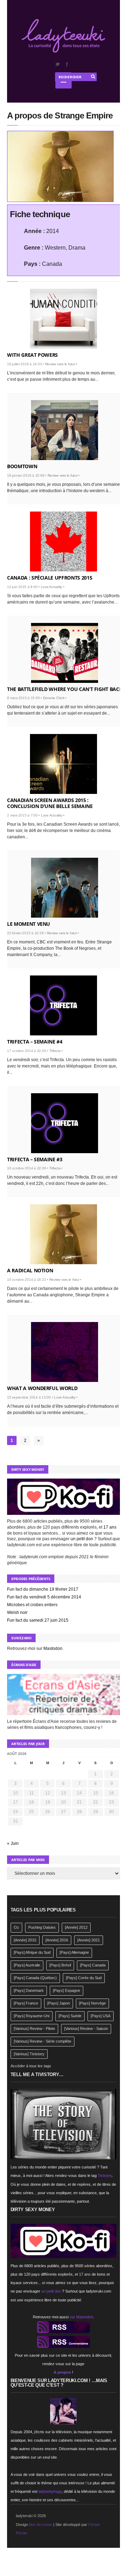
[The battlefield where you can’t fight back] (65, 653)
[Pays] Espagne (66, 1990)
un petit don (82, 1539)
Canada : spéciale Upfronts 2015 (50, 578)
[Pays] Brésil (60, 1965)
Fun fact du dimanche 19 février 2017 (43, 1589)
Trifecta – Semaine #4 (35, 1042)
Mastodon (53, 1648)
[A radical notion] (64, 1234)
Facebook (67, 64)
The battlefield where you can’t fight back (65, 689)
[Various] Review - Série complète (43, 2041)
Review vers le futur (60, 364)
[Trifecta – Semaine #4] (64, 1005)
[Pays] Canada (93, 1965)
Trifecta (55, 1051)
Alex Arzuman (40, 2525)
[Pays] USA (101, 2016)
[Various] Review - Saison (86, 2029)
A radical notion (30, 1270)
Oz (16, 1927)
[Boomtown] (65, 430)
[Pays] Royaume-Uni (32, 2016)
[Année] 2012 (76, 1927)
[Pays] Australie (27, 1965)
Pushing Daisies (42, 1927)
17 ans (110, 1527)
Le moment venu (29, 924)
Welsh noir (17, 1613)
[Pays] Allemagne (74, 1952)
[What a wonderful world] (65, 1352)
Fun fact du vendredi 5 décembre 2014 (44, 1597)
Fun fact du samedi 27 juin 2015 (38, 1620)
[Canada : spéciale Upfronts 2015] (64, 541)
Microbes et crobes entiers (32, 1605)
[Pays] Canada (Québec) (35, 1978)
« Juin (13, 1843)
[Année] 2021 (89, 1940)
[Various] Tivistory (29, 2054)
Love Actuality (52, 587)
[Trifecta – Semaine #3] (65, 1123)
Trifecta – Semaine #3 (35, 1159)
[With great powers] (64, 319)
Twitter (57, 64)
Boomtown (22, 466)
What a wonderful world (42, 1388)
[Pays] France (26, 2003)
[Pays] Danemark (29, 1990)
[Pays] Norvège (92, 2003)
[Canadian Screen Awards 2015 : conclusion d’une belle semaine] (64, 764)
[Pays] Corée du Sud (84, 1978)
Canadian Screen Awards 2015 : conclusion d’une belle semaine (50, 803)
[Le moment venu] (65, 888)
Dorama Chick (54, 698)
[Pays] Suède (70, 2016)
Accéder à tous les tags (31, 2066)
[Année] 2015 (25, 1940)
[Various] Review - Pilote (34, 2029)
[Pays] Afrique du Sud (32, 1952)
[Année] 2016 (57, 1940)
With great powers (32, 355)
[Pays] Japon (59, 2003)
